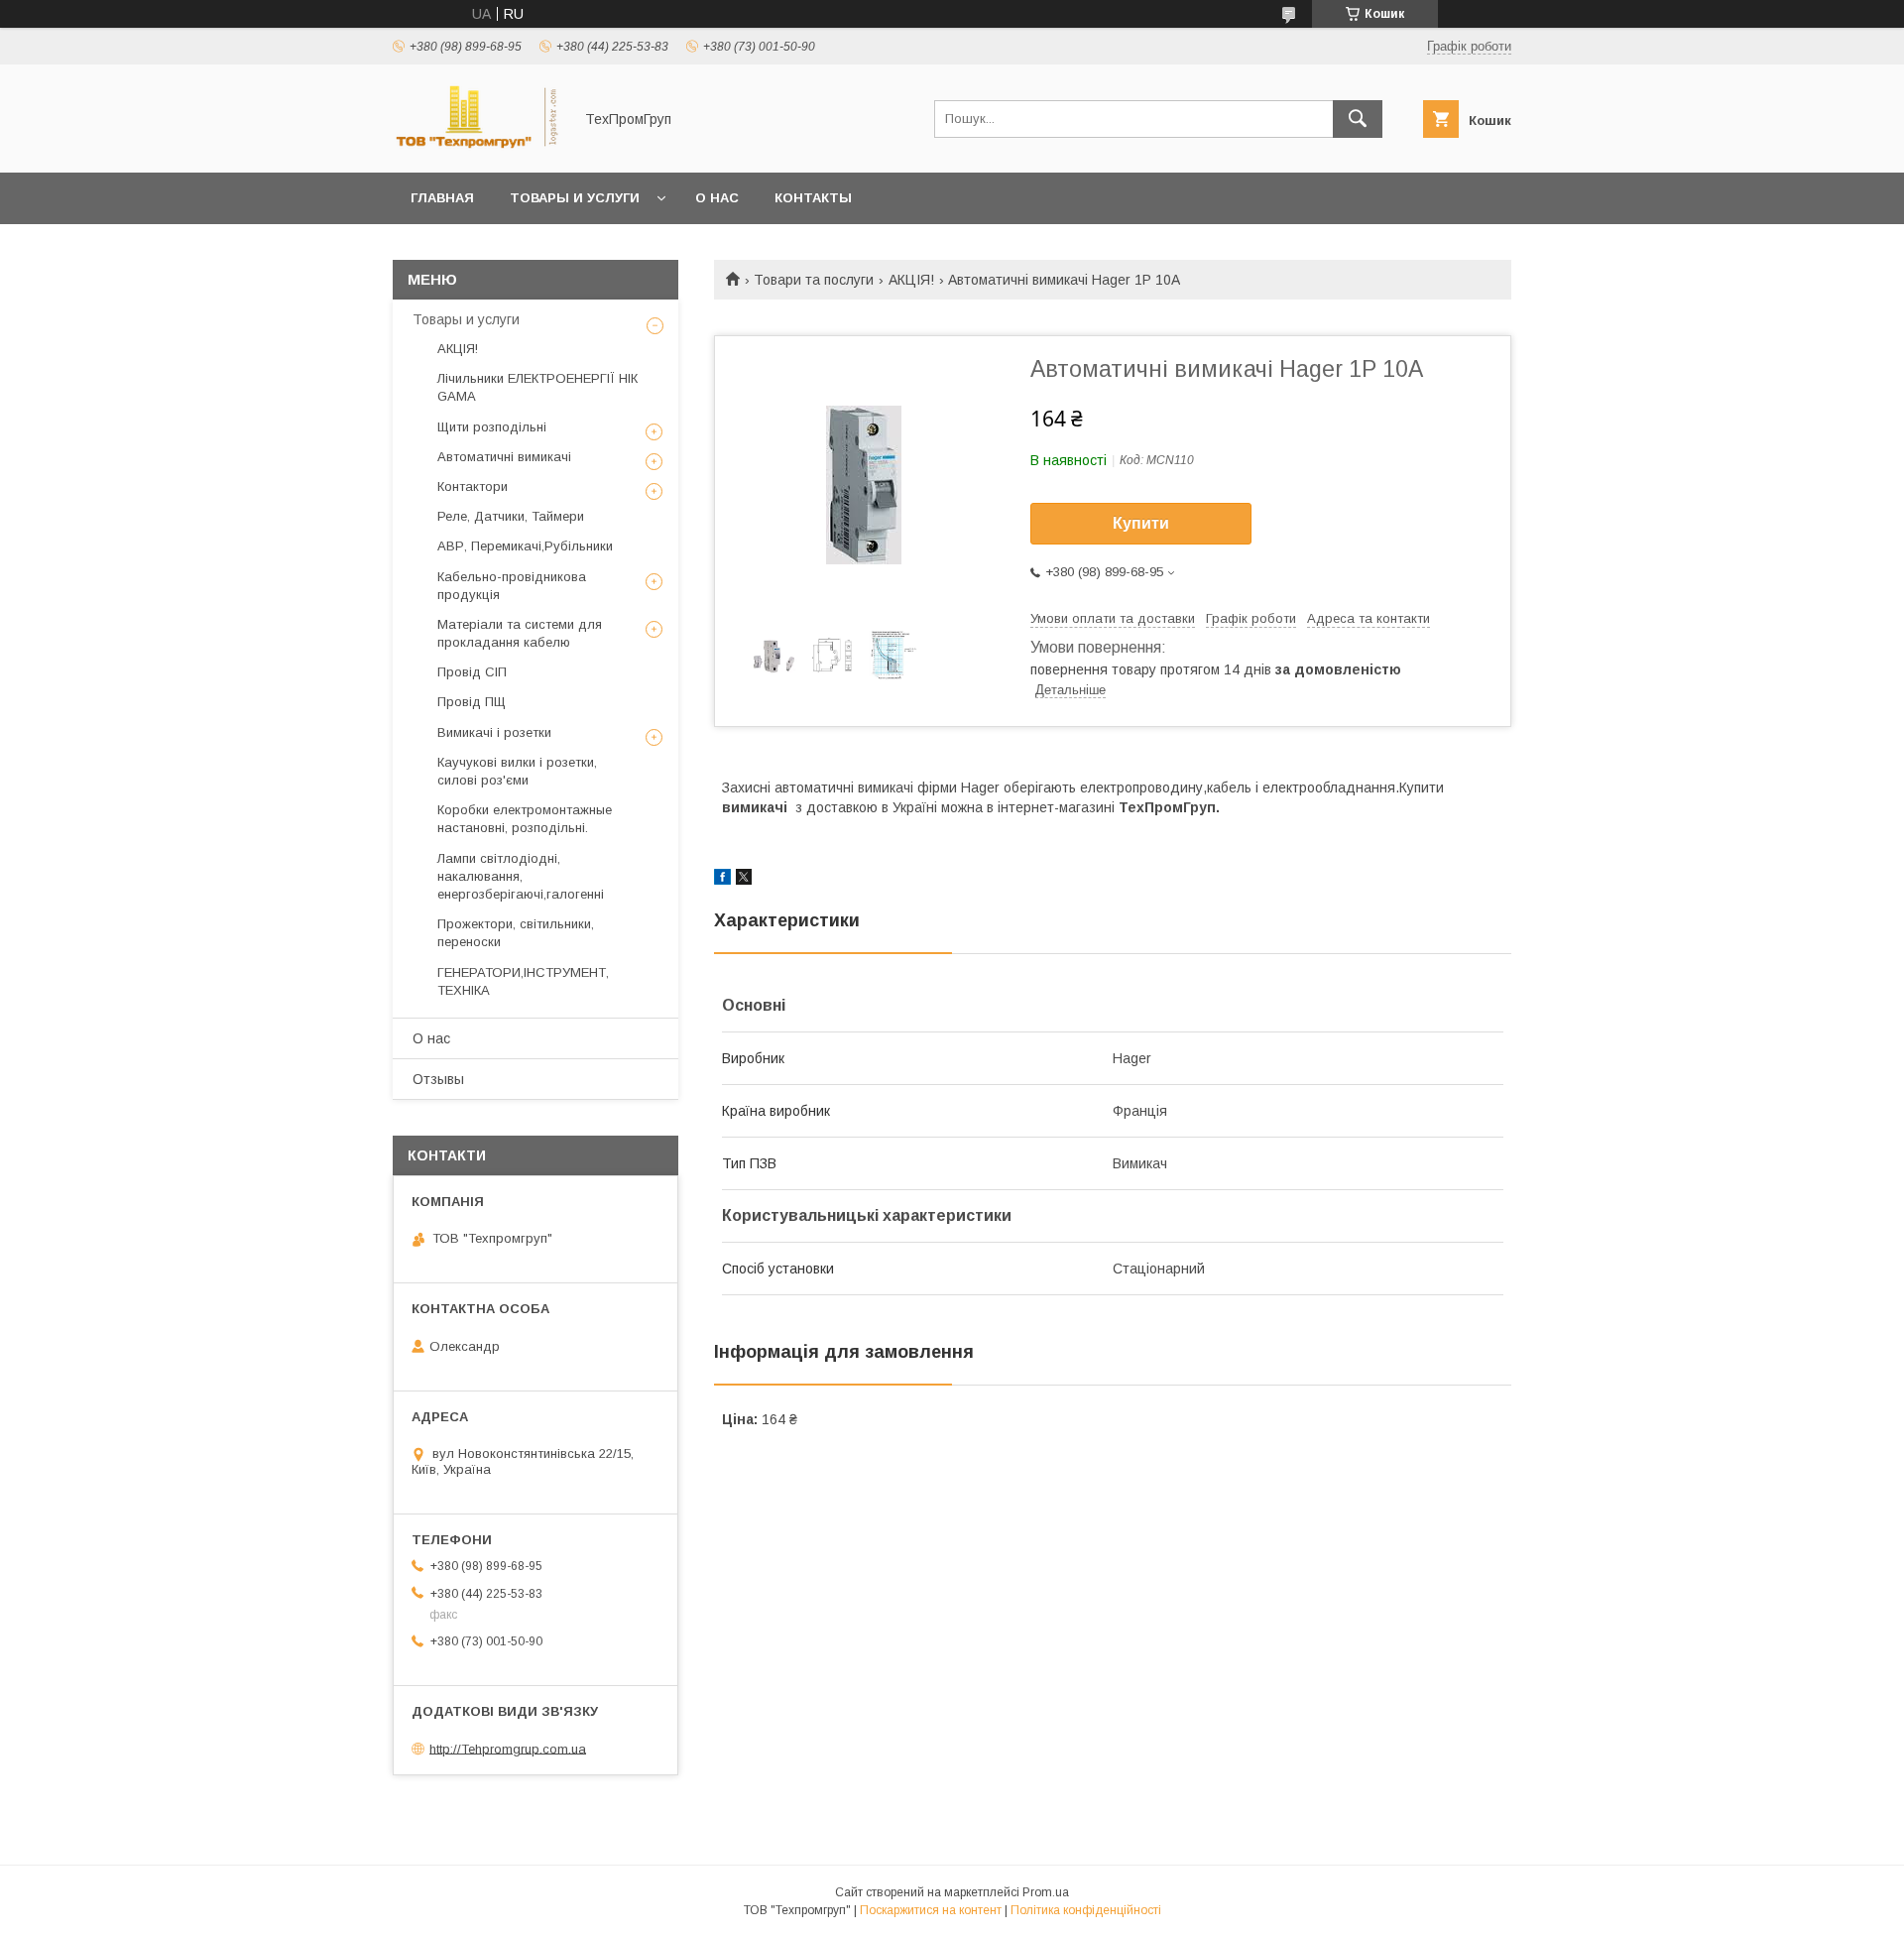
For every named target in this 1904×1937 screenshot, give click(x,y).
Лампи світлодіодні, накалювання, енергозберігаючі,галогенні (521, 876)
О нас (717, 198)
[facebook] (722, 880)
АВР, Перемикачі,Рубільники (525, 546)
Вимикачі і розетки (494, 732)
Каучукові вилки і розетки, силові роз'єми (517, 771)
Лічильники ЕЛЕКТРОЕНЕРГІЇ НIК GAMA (537, 387)
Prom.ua (1046, 1892)
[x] (744, 880)
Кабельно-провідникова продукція (512, 586)
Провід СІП (472, 672)
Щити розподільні (492, 427)
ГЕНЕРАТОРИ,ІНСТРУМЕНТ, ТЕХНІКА (523, 981)
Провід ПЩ (472, 702)
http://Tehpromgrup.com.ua (508, 1748)
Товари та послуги (814, 280)
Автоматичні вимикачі (504, 457)
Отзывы (438, 1079)
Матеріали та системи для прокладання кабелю (520, 633)
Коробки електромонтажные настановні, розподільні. (525, 819)
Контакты (813, 198)
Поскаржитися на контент (931, 1910)
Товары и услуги (575, 198)
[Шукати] (1358, 119)
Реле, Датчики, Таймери (511, 516)
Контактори (473, 486)
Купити (1141, 523)
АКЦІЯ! (911, 280)
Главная (442, 198)
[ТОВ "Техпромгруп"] (477, 147)
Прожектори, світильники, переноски (516, 933)
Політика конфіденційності (1086, 1910)
